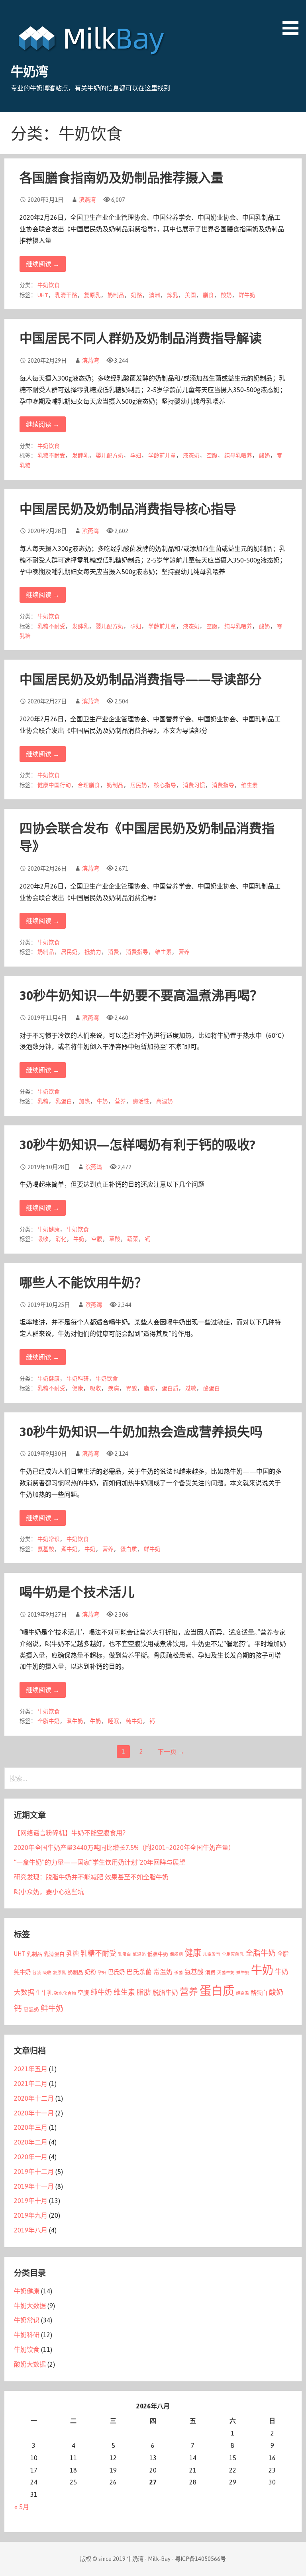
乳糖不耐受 (51, 455)
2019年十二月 (34, 2172)
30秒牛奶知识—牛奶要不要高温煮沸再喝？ (141, 995)
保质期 (176, 1954)
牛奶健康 (49, 1229)
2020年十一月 (34, 2113)
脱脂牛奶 (165, 1992)
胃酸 (131, 1388)
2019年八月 (31, 2230)
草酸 (115, 1239)
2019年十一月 (34, 2186)
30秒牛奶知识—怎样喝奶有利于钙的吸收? (137, 1145)
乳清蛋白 (54, 1954)
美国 (190, 295)
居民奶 (139, 785)
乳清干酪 (66, 295)
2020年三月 (31, 2127)
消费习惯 (194, 785)
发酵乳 (80, 455)
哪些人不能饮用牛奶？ (83, 1282)
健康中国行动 (54, 785)
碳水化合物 (65, 1993)
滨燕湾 (87, 200)
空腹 (212, 455)
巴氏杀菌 (139, 1972)
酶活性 (141, 1101)
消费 (114, 952)
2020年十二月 (34, 2098)
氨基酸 (46, 1549)
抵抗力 (93, 952)
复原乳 (92, 295)
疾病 (114, 1388)
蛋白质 (170, 1388)
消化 (61, 1239)
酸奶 (226, 295)
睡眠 (114, 1721)
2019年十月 (31, 2201)
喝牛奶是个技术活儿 (77, 1592)
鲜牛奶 (247, 295)
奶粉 (90, 1972)
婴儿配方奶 (110, 455)
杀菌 (178, 1973)
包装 (37, 1973)
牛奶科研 (78, 1379)
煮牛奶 (69, 1549)
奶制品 (116, 295)
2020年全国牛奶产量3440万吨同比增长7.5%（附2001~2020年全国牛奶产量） (124, 1848)
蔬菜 (133, 1239)
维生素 (249, 785)
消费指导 (223, 785)
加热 (84, 1101)
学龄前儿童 (162, 455)
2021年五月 (31, 2069)
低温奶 (139, 1954)
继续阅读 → (43, 264)
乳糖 (43, 1101)
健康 (78, 1388)
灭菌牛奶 (226, 1973)
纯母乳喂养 (238, 455)
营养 (184, 952)
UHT (43, 295)
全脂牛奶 (49, 1721)
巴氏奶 (116, 1972)
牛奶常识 (49, 1539)
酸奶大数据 (30, 2364)
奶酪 (137, 295)
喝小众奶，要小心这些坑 (49, 1892)
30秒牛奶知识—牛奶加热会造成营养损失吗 (141, 1432)
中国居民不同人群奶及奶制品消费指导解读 (141, 338)
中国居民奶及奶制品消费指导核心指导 (128, 509)
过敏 (191, 1388)
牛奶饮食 (49, 285)
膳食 (208, 295)
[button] (293, 19)
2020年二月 (31, 2142)
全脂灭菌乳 (233, 1954)
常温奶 (163, 1972)
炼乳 (173, 295)
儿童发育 (212, 1954)
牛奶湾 (29, 71)
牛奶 (102, 1101)
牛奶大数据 (30, 2306)
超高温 (242, 1993)
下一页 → (171, 1752)
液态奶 (191, 455)
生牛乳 (44, 1993)
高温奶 (165, 1101)
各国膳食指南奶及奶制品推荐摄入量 (122, 178)
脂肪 (149, 1388)
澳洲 (155, 295)
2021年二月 (31, 2084)
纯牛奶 (134, 1721)
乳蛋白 (64, 1101)
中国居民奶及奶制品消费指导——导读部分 (141, 679)
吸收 (43, 1239)
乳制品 (34, 1954)
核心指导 (165, 785)
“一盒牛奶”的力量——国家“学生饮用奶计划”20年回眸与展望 (100, 1862)
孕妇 (136, 455)
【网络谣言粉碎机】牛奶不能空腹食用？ (71, 1833)
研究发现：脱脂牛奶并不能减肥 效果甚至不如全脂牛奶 (91, 1877)
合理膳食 (89, 785)
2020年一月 (31, 2157)
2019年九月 (31, 2215)
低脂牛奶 (158, 1954)
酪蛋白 (212, 1388)
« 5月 (22, 2507)
